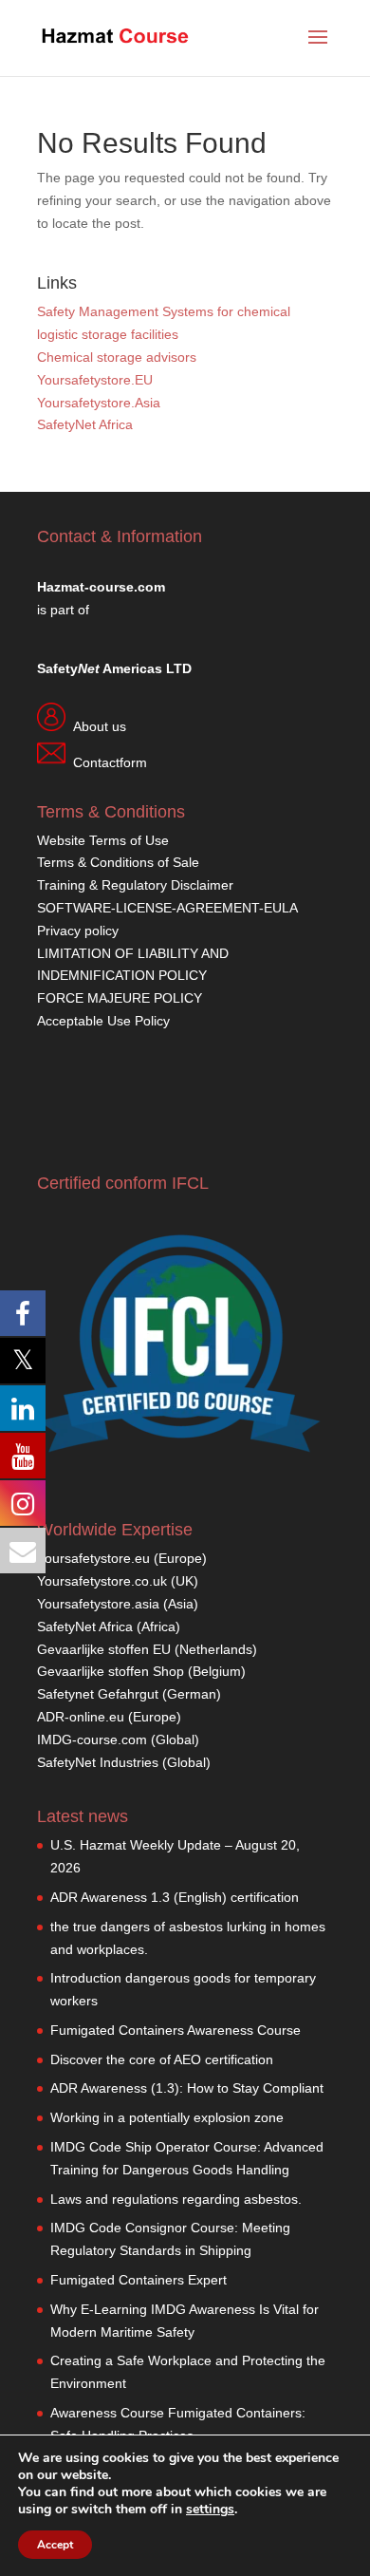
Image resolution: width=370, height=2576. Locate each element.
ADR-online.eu (81, 1717)
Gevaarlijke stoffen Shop (112, 1671)
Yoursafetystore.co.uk (102, 1581)
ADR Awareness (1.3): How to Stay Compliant (187, 2088)
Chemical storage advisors (117, 357)
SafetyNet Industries (98, 1762)
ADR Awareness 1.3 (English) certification (175, 1897)
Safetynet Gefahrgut (98, 1694)
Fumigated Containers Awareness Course (176, 2030)
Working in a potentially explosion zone (167, 2117)
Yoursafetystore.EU (95, 380)
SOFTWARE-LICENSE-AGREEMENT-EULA (167, 908)
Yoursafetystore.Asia (99, 403)
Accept (55, 2545)
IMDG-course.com (92, 1739)
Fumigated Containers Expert (139, 2280)
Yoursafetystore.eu (95, 1558)
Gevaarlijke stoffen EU (106, 1649)
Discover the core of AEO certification (162, 2059)
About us (100, 726)
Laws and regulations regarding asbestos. (176, 2199)
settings (210, 2510)
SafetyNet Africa (85, 424)
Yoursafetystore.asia (98, 1604)
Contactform (110, 762)
